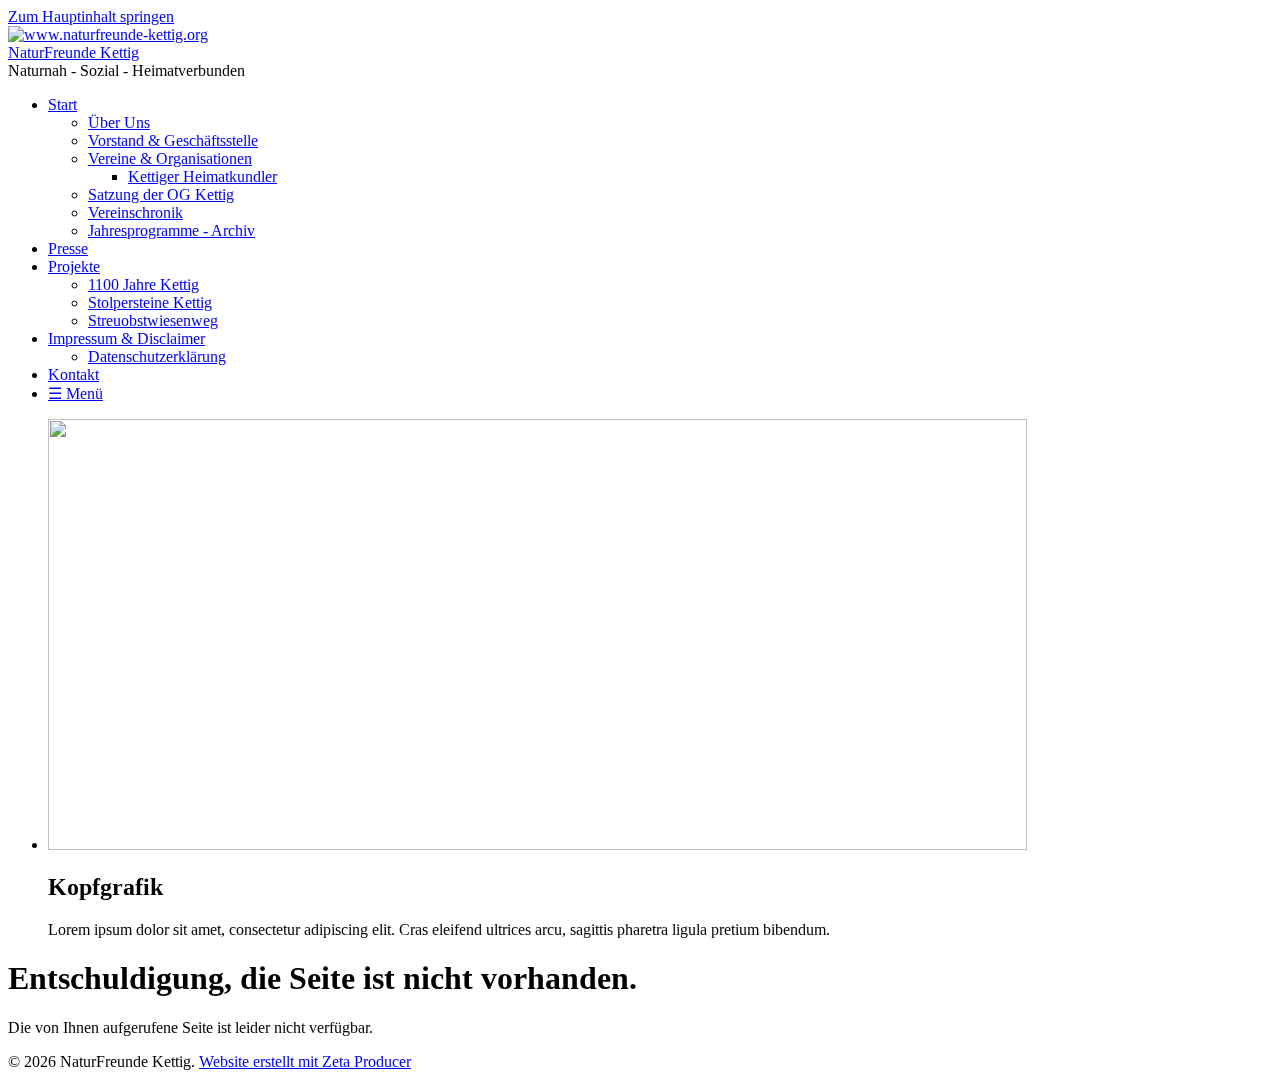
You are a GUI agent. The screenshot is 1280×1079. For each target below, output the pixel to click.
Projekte (74, 266)
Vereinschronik (135, 212)
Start (62, 104)
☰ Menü (75, 393)
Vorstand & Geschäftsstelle (173, 140)
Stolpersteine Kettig (150, 302)
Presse (68, 248)
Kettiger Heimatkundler (202, 176)
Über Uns (119, 122)
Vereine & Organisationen (170, 158)
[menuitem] (660, 168)
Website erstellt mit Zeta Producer (305, 1061)
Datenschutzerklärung (157, 356)
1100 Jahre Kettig (143, 284)
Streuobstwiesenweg (153, 320)
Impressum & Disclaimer (126, 338)
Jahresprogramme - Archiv (171, 230)
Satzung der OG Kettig (161, 194)
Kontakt (73, 374)
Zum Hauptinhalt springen (91, 16)
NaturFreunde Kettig (73, 52)
